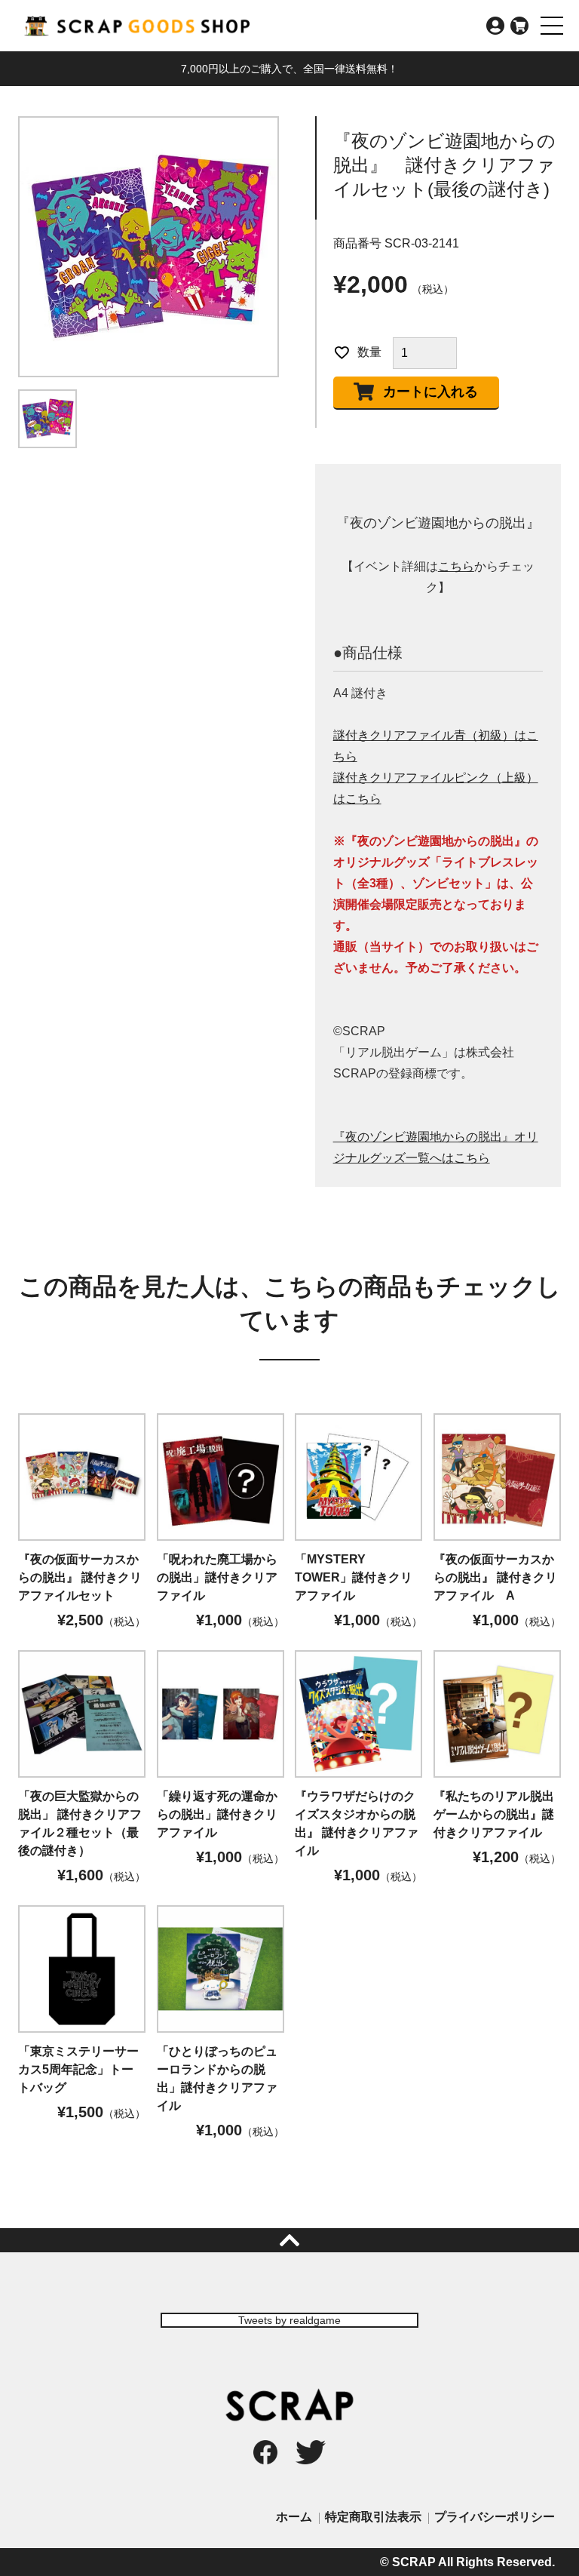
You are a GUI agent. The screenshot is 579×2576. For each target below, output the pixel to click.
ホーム (294, 2517)
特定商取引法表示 (373, 2517)
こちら (456, 566)
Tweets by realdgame (289, 2320)
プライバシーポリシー (495, 2517)
